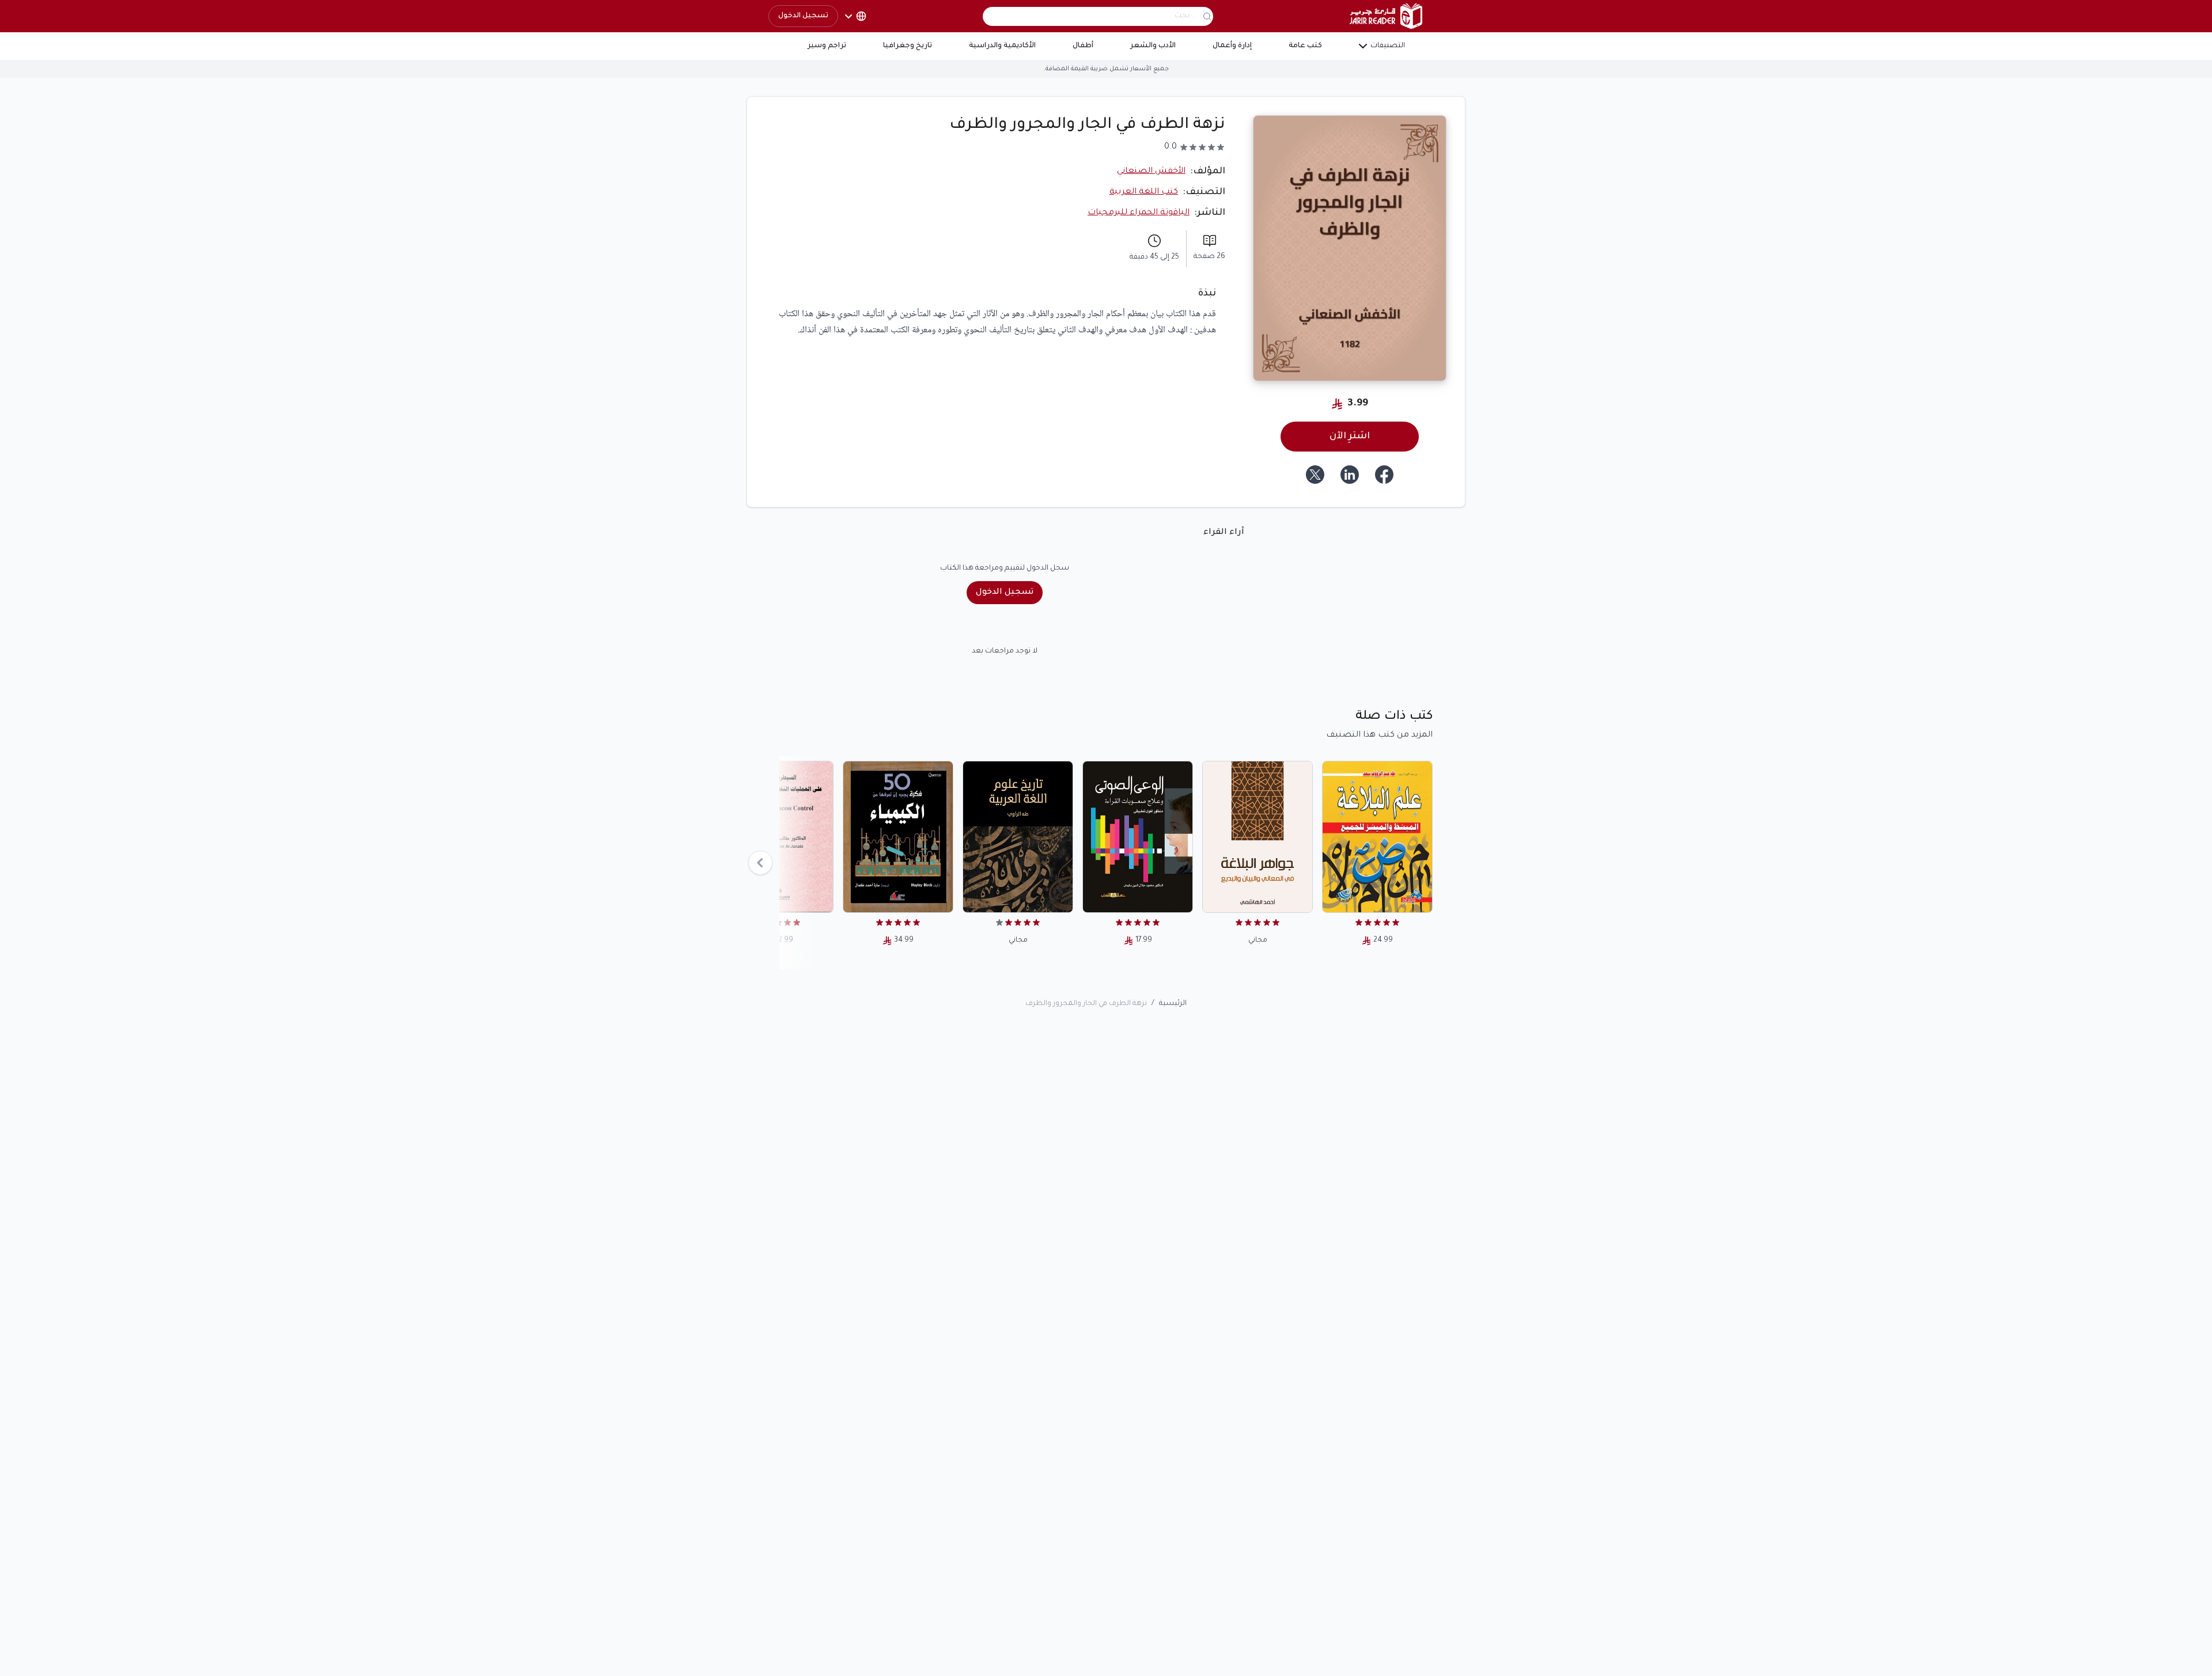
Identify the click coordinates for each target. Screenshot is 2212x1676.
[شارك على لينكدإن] (1350, 475)
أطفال (1083, 46)
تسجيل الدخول (803, 16)
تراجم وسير (827, 46)
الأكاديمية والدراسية (1002, 46)
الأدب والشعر (1153, 46)
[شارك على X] (1315, 475)
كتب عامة (1305, 46)
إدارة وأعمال (1232, 46)
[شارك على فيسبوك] (1384, 475)
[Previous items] (760, 863)
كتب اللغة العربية (1144, 192)
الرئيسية (1173, 1004)
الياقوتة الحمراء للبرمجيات (1139, 213)
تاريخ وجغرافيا (908, 46)
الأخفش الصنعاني (1151, 172)
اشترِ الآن (1350, 437)
